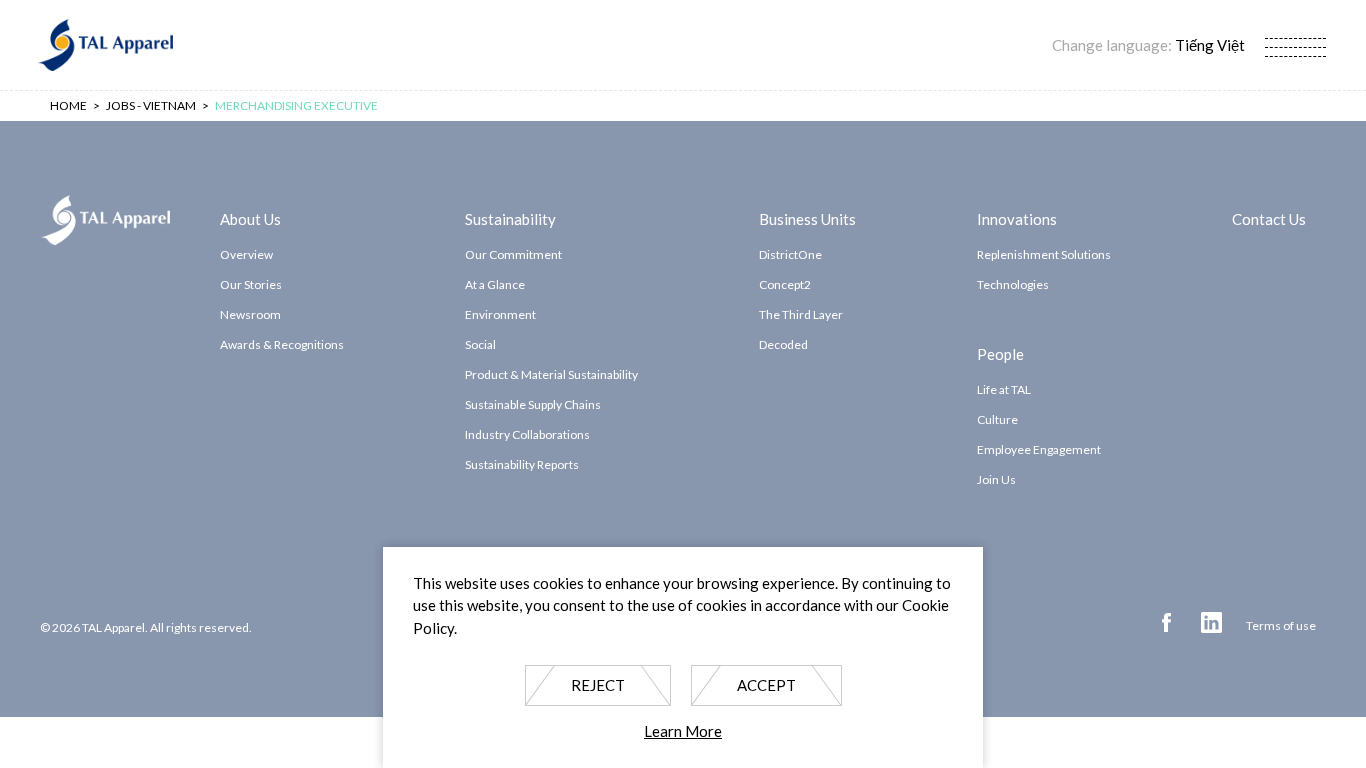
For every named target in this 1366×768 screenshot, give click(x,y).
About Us (250, 218)
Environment (500, 314)
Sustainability (510, 218)
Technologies (1013, 284)
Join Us (996, 479)
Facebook (1166, 622)
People (1000, 353)
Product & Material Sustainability (551, 374)
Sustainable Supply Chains (533, 404)
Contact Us (1269, 218)
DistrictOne (790, 254)
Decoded (783, 344)
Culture (997, 419)
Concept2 (785, 284)
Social (480, 344)
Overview (246, 254)
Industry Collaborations (527, 434)
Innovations (1017, 218)
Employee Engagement (1039, 449)
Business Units (807, 218)
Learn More (683, 732)
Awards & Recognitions (282, 344)
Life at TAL (1004, 389)
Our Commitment (513, 254)
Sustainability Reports (522, 464)
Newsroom (250, 314)
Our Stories (251, 284)
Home (68, 105)
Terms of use (1281, 625)
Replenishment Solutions (1044, 254)
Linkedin (1211, 622)
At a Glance (495, 284)
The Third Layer (801, 314)
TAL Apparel (105, 45)
